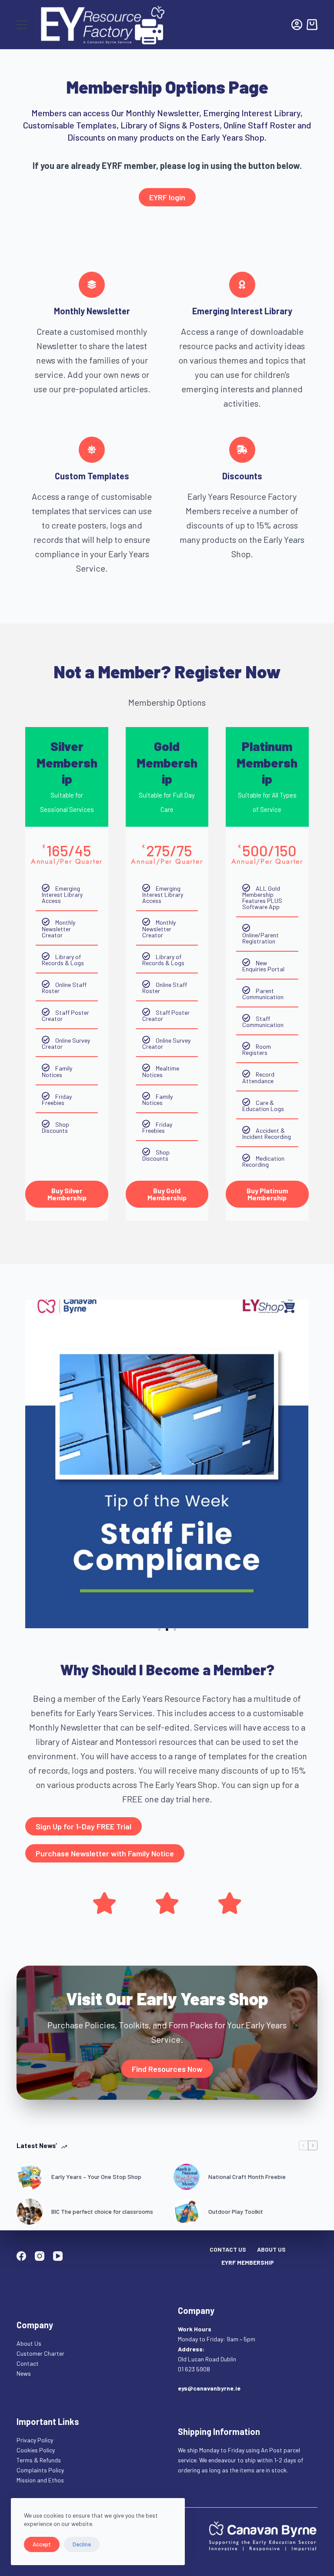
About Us (271, 2249)
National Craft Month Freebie (247, 2177)
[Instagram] (40, 2256)
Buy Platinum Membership (267, 1194)
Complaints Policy (40, 2470)
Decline (82, 2544)
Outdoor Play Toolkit (236, 2211)
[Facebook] (21, 2256)
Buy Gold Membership (167, 1194)
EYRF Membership (248, 2262)
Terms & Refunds (39, 2460)
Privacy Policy (35, 2440)
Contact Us (228, 2249)
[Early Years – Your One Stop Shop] (30, 2177)
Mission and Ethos (40, 2480)
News (24, 2373)
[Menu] (22, 25)
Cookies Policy (36, 2450)
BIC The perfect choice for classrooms (102, 2211)
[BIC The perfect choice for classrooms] (30, 2212)
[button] (159, 1630)
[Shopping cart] (312, 25)
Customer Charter (40, 2353)
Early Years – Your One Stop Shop (96, 2177)
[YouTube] (58, 2256)
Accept (42, 2544)
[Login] (297, 25)
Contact (28, 2363)
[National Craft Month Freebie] (187, 2177)
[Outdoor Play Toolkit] (187, 2212)
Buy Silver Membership (67, 1194)
